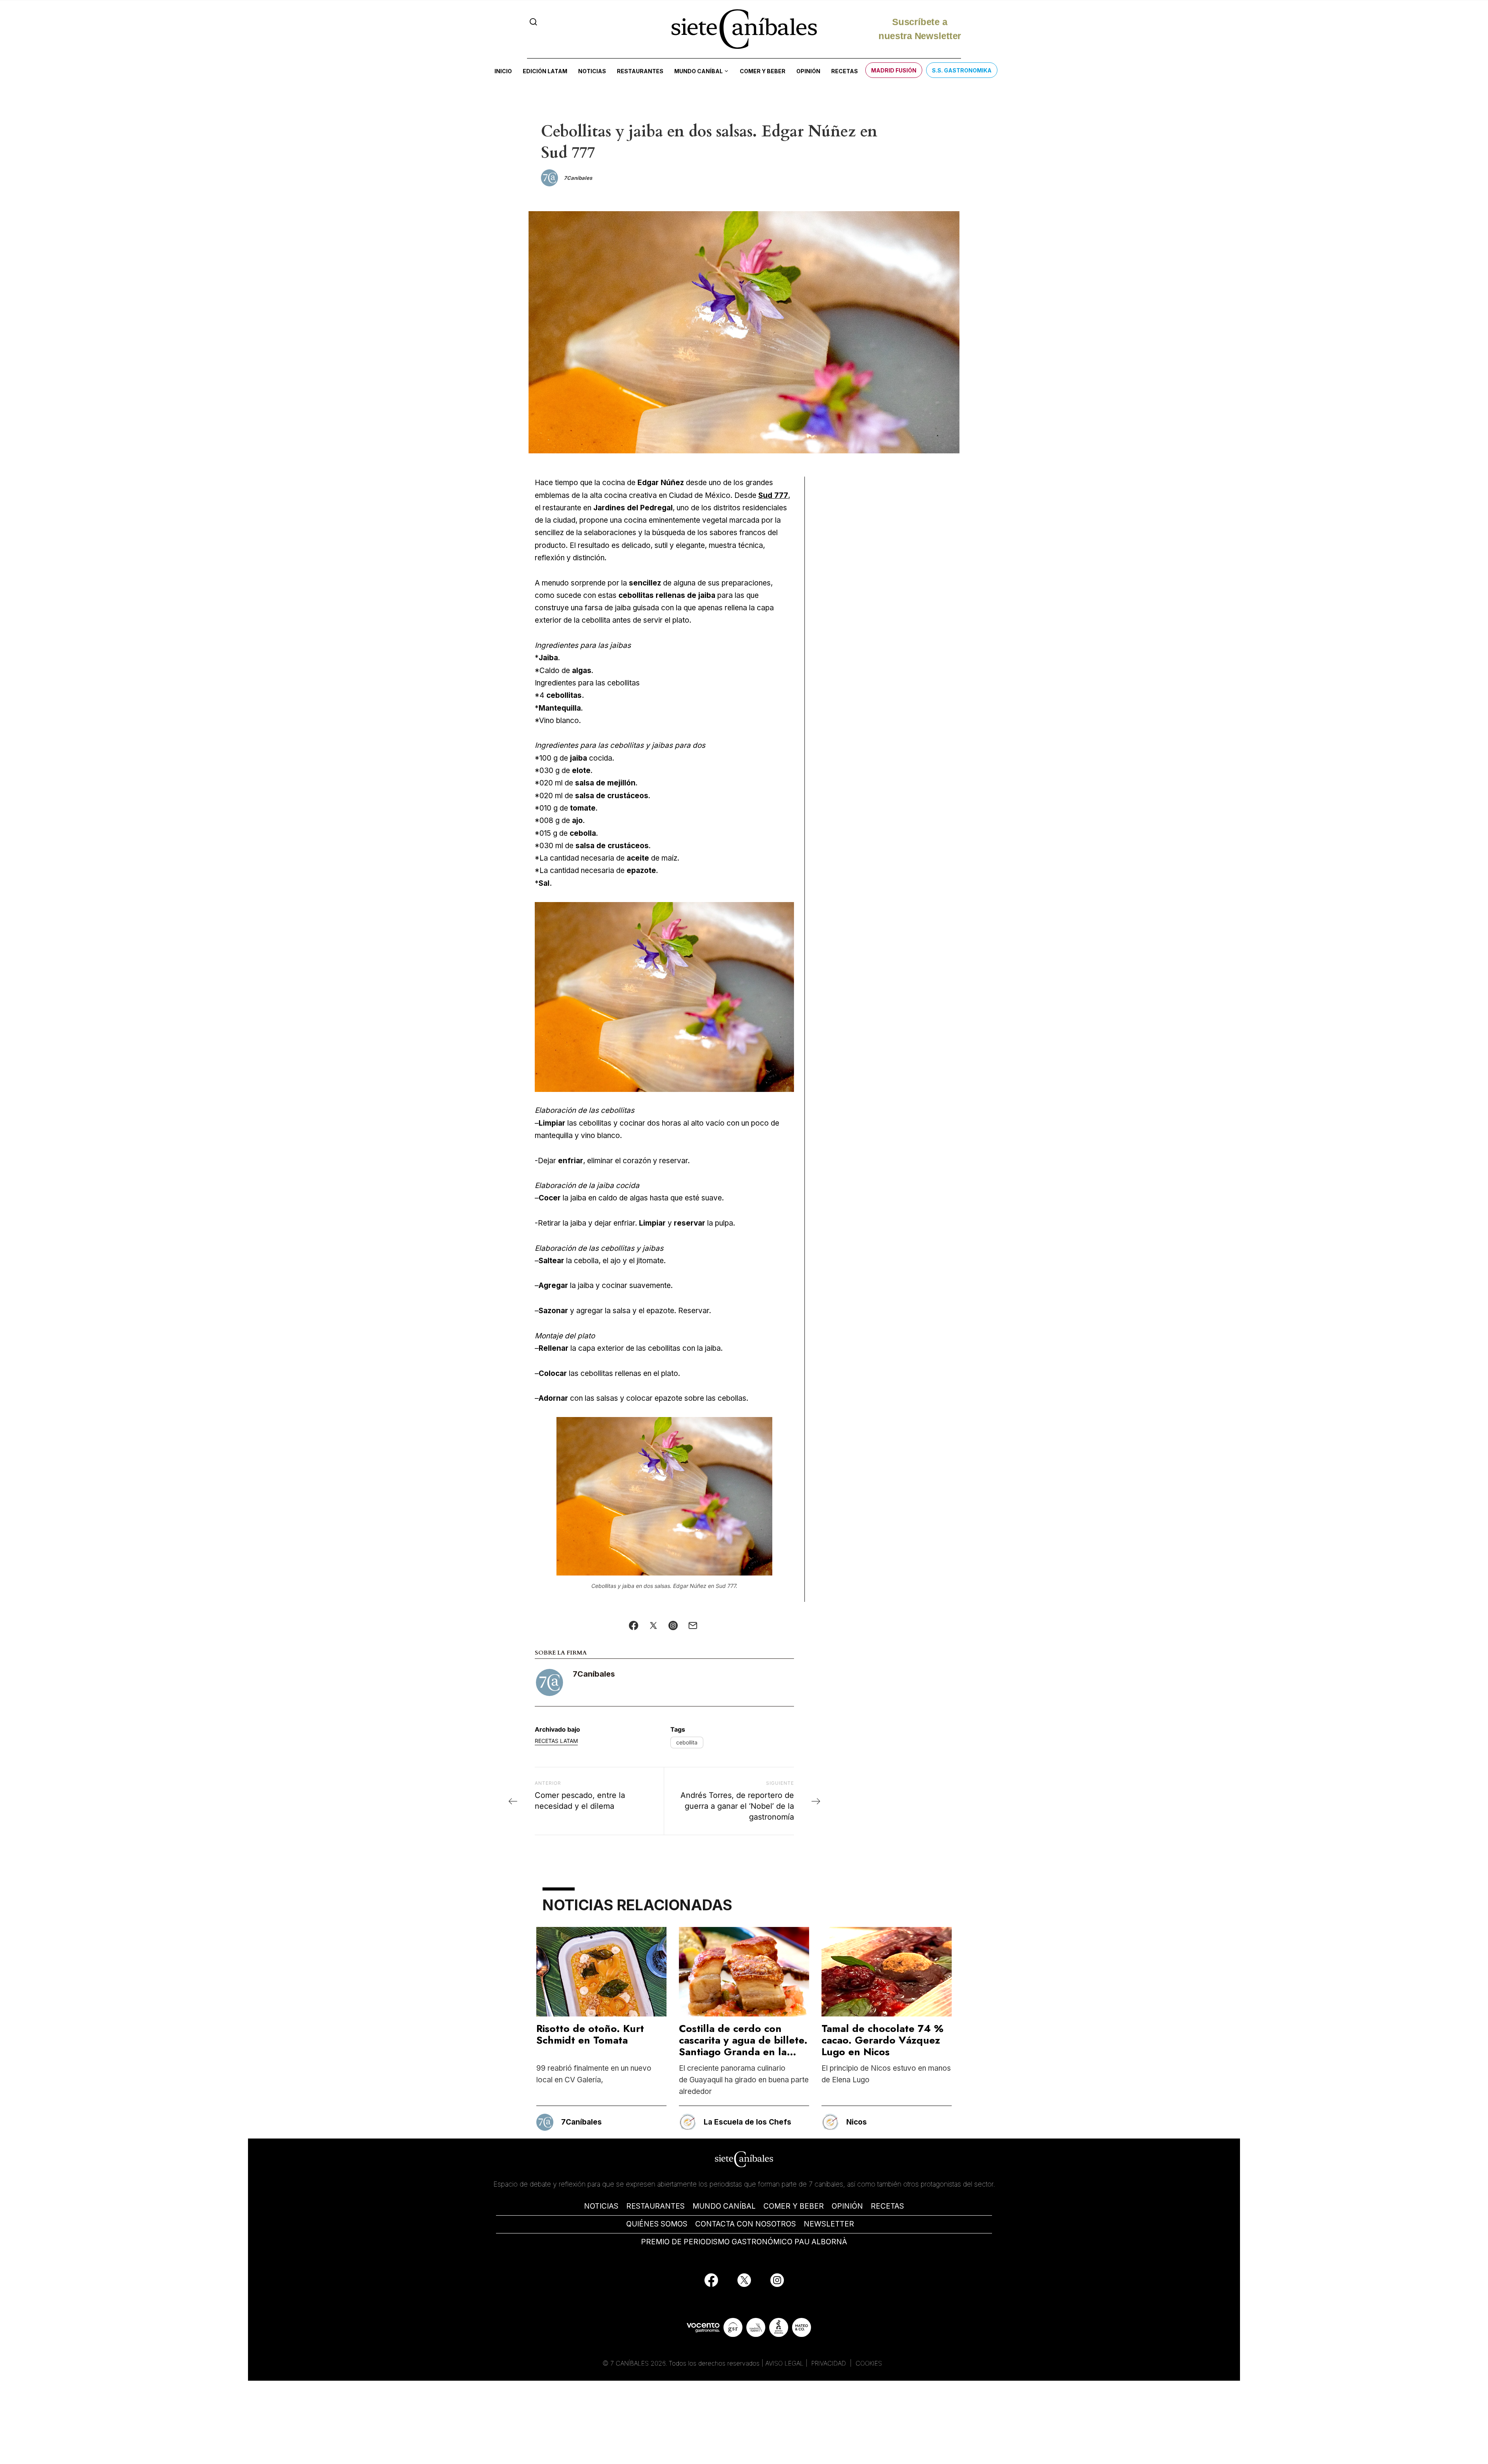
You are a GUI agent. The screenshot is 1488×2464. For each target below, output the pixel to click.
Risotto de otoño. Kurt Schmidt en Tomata (590, 2034)
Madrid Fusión (894, 70)
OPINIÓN (847, 2206)
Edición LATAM (545, 71)
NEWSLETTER (829, 2224)
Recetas (845, 71)
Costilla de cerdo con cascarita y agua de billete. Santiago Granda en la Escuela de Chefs (743, 2046)
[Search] (533, 22)
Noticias (592, 71)
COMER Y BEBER (794, 2206)
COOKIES (869, 2363)
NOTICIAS (601, 2206)
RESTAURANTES (655, 2206)
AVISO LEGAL (784, 2363)
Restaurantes (640, 71)
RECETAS (887, 2206)
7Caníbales (594, 1674)
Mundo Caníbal (698, 71)
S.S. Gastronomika (962, 70)
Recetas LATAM (556, 1741)
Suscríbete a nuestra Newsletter (920, 25)
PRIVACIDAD (830, 2363)
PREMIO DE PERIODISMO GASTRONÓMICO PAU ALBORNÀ (744, 2242)
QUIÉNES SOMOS (657, 2224)
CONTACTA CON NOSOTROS (746, 2224)
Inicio (503, 71)
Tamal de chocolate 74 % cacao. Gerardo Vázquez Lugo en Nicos (883, 2040)
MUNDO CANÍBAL (724, 2206)
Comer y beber (763, 71)
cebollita (687, 1742)
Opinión (808, 71)
